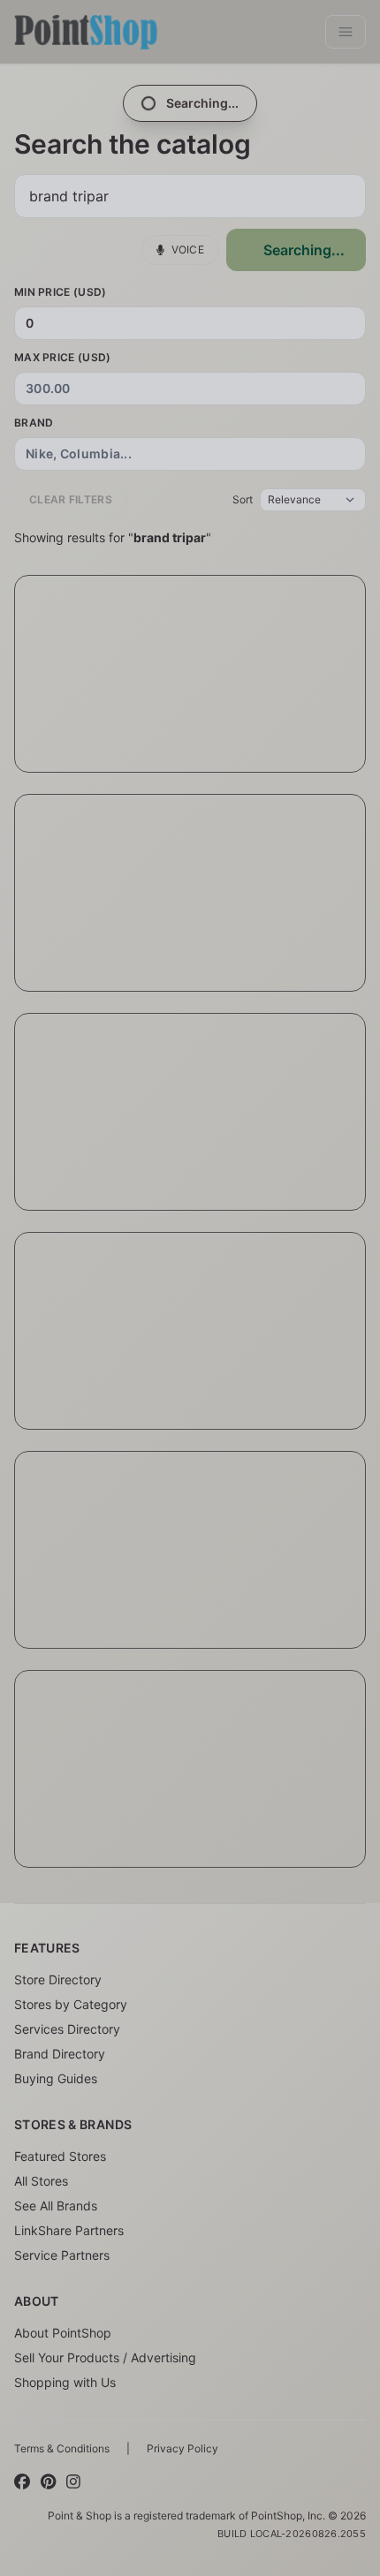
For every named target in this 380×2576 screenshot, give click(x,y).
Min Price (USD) (61, 292)
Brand (34, 423)
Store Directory (58, 1979)
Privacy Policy (182, 2448)
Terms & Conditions (62, 2448)
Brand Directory (60, 2054)
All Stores (41, 2181)
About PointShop (63, 2333)
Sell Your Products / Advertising (105, 2357)
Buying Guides (56, 2078)
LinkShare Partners (69, 2230)
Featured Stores (60, 2156)
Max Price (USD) (63, 357)
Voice (188, 249)
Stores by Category (71, 2004)
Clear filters (71, 499)
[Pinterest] (48, 2482)
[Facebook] (22, 2482)
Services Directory (67, 2029)
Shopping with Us (65, 2382)
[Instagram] (73, 2482)
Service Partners (62, 2255)
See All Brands (56, 2206)
